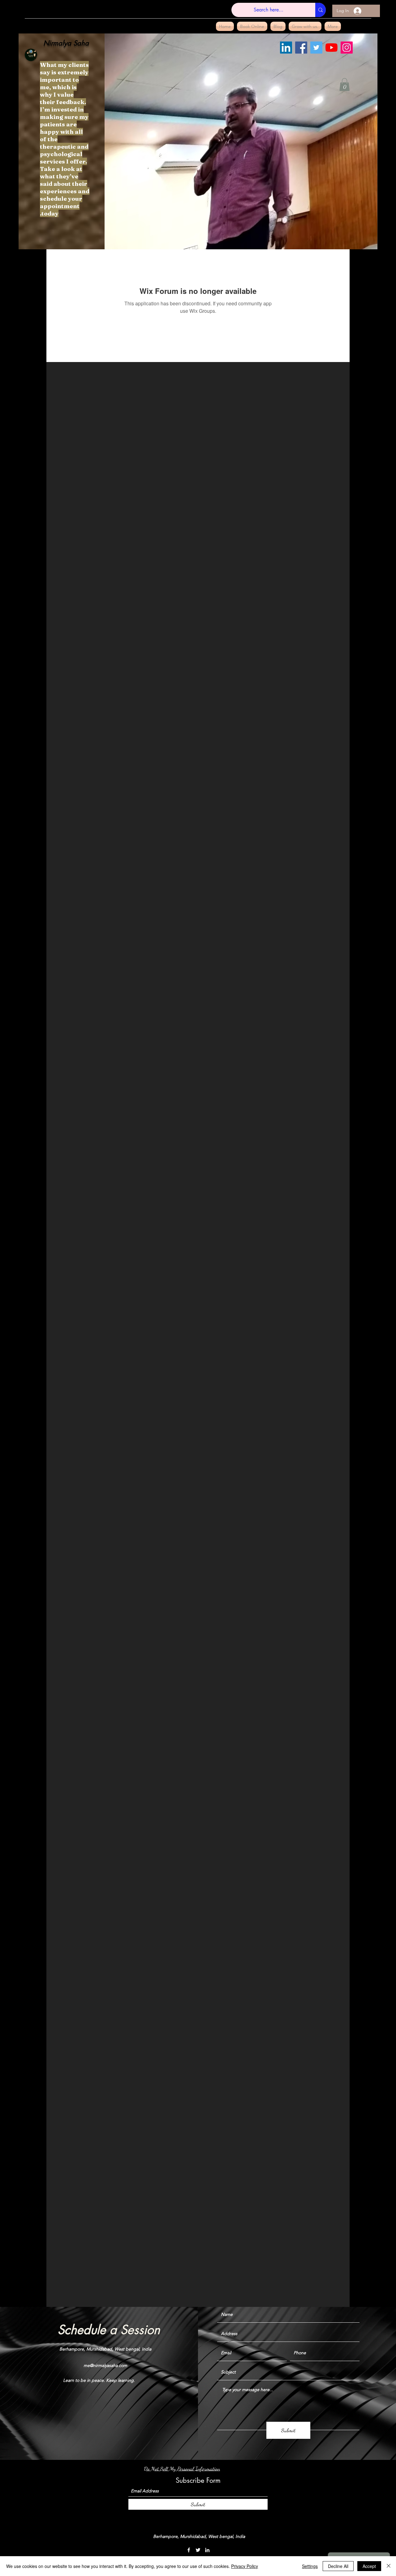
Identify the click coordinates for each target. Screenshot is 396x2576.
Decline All (338, 2566)
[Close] (389, 2566)
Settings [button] (310, 2566)
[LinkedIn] (286, 48)
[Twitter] (316, 48)
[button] (344, 85)
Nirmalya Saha (66, 43)
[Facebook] (301, 48)
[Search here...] (321, 10)
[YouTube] (331, 48)
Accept (369, 2566)
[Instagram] (347, 48)
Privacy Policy (245, 2566)
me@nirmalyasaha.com (105, 2365)
